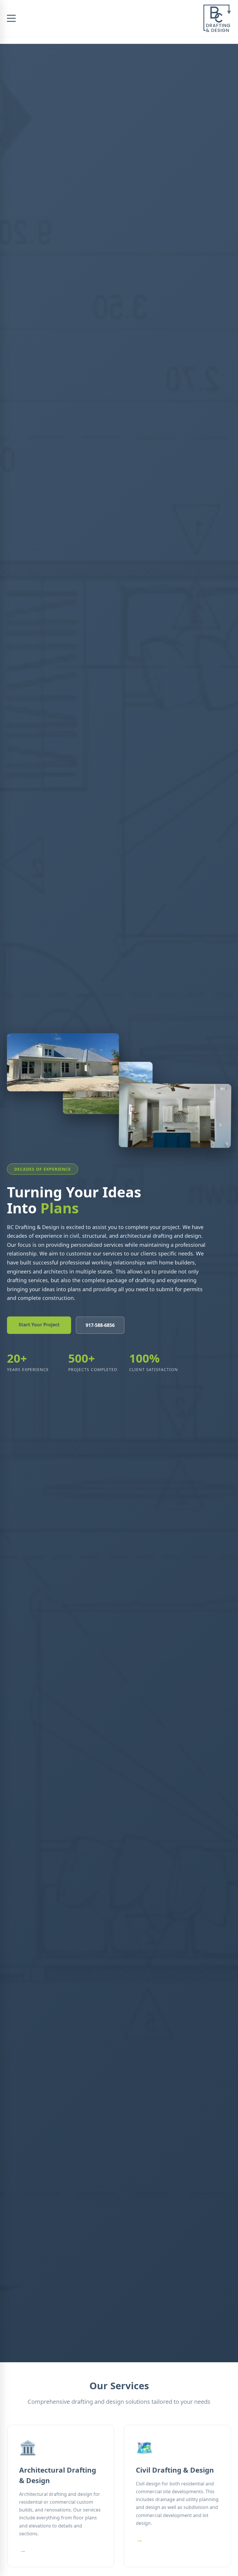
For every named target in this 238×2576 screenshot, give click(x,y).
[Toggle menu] (11, 18)
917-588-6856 (100, 1325)
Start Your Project (39, 1325)
